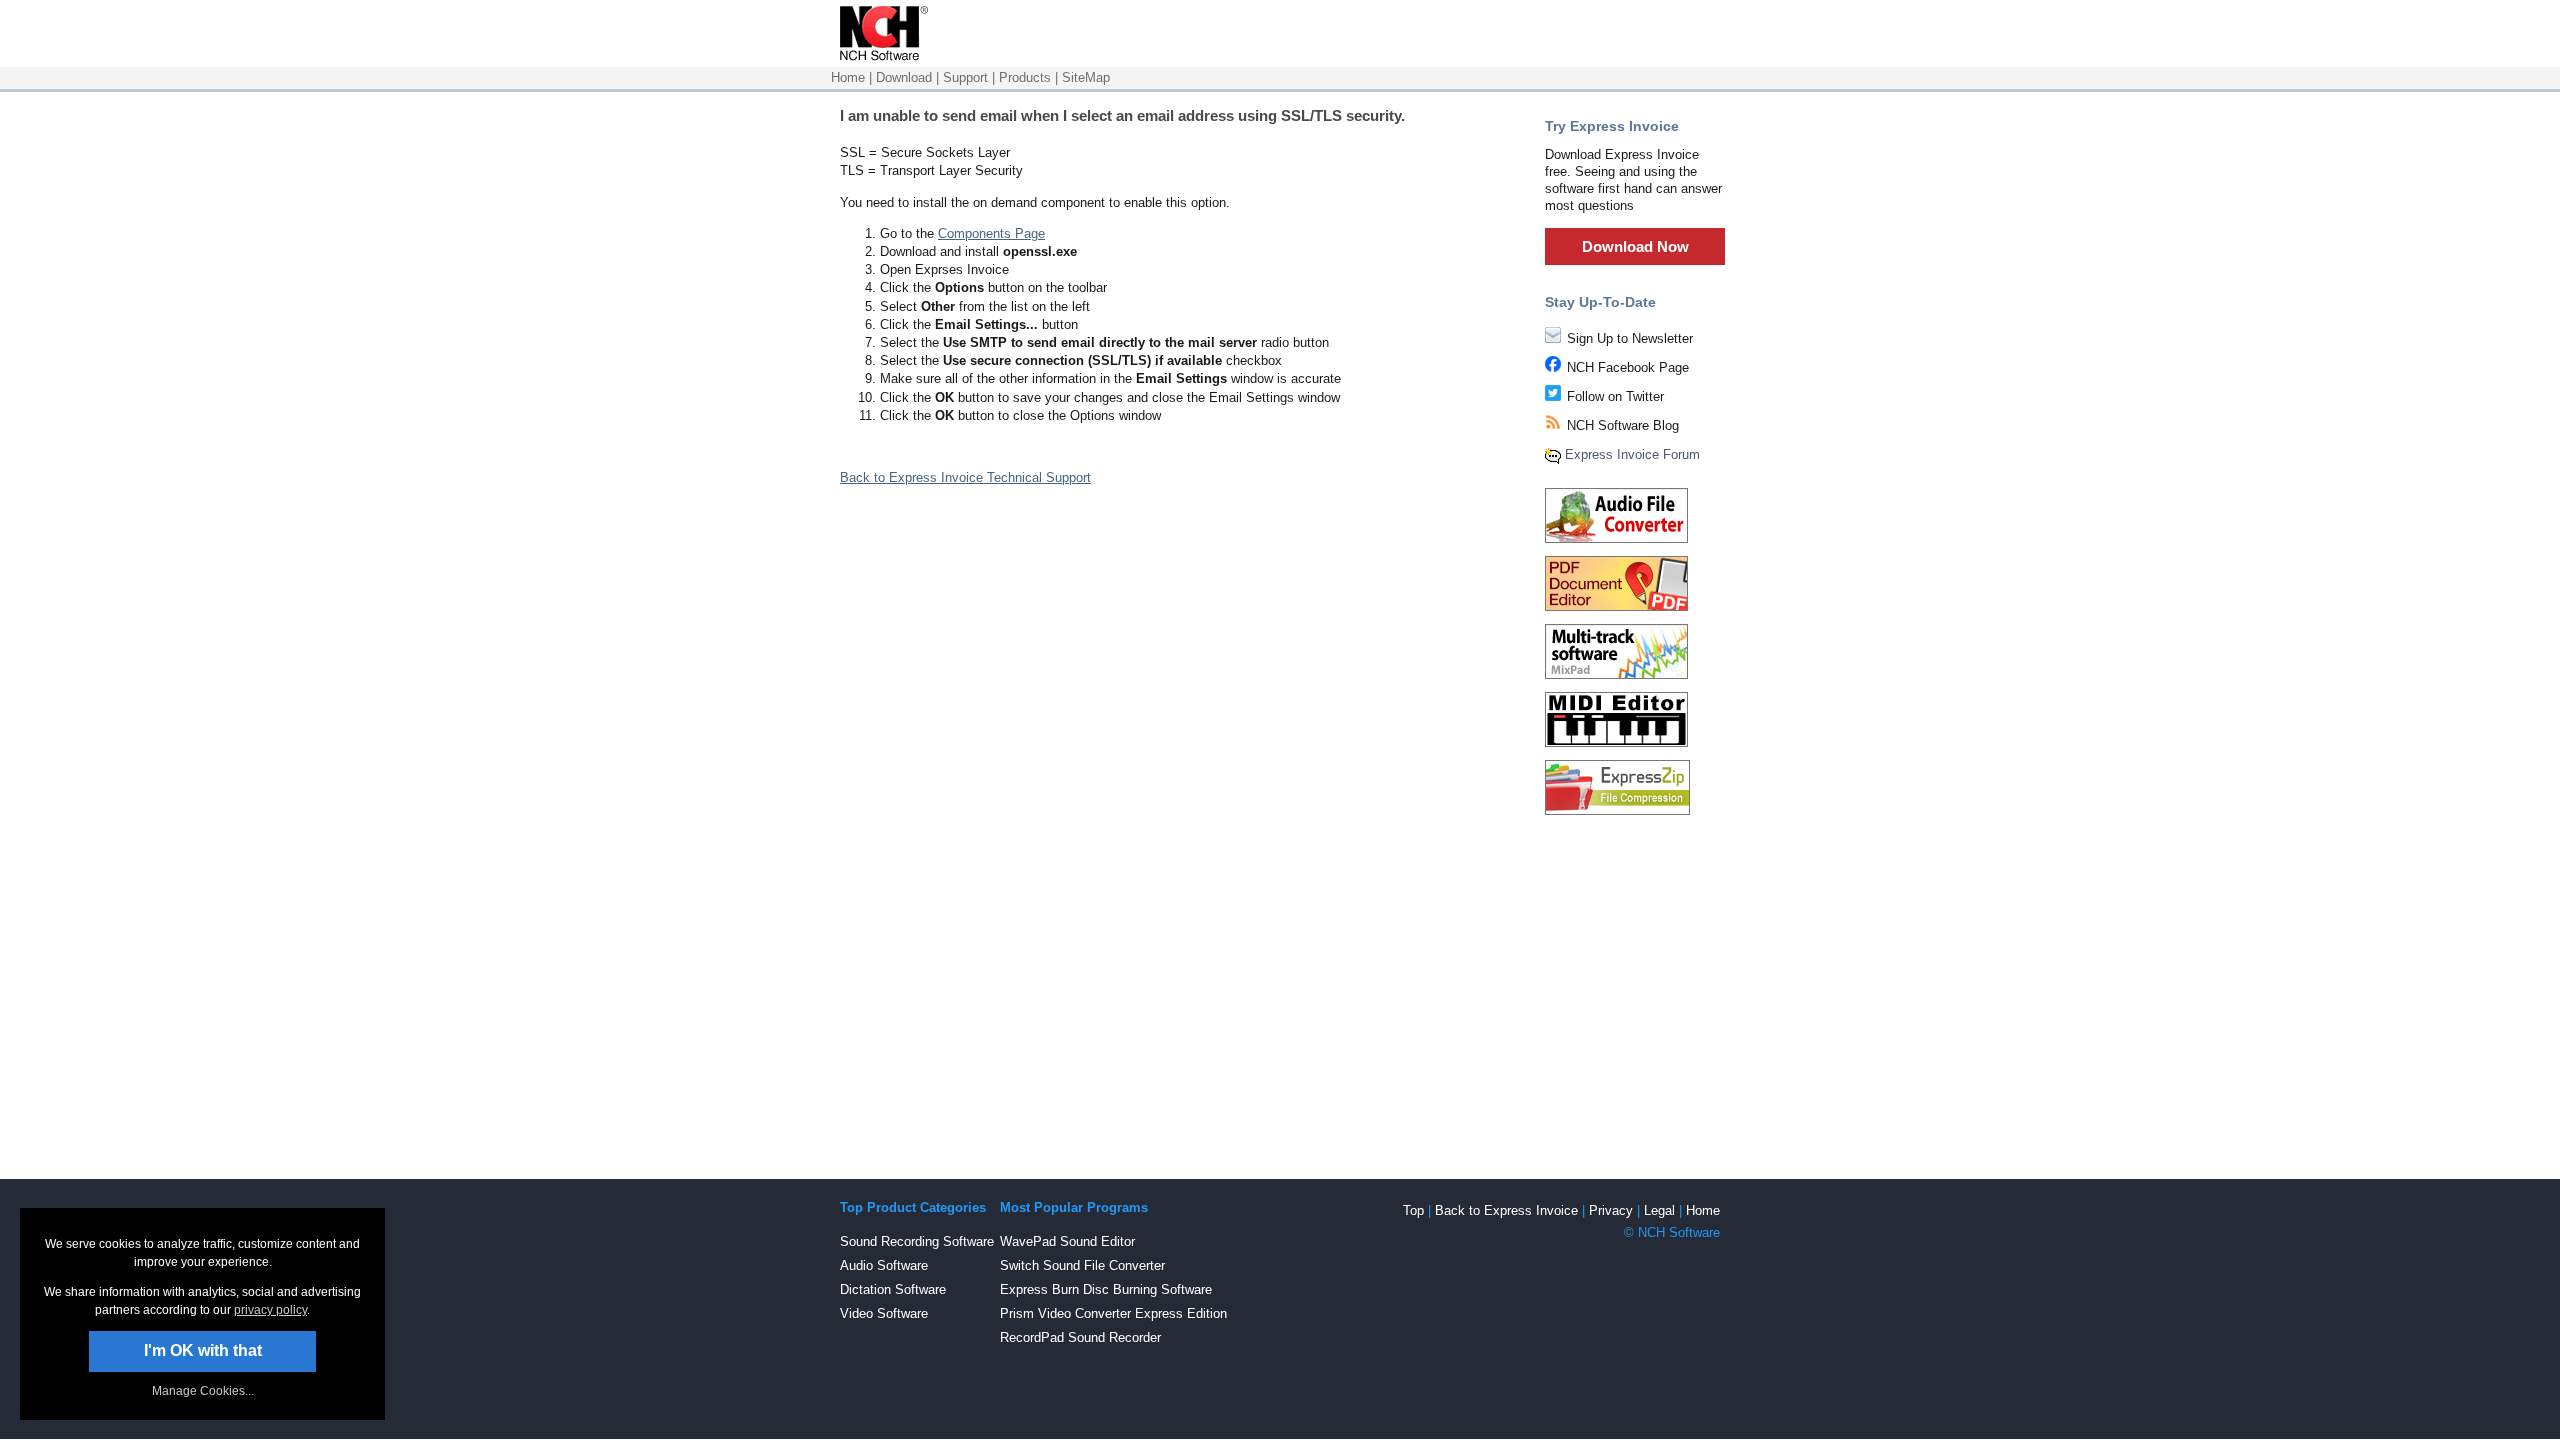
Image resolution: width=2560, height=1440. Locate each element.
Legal (1659, 1210)
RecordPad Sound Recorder (1080, 1337)
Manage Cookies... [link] (203, 1391)
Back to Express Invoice (1506, 1210)
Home (848, 77)
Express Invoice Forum (1632, 454)
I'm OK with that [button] (203, 1350)
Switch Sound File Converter (1082, 1265)
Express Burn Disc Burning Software (1106, 1289)
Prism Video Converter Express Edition (1113, 1313)
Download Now (1635, 246)
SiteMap (1086, 77)
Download (904, 77)
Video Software (884, 1313)
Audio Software (884, 1265)
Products (1025, 77)
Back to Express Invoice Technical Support (965, 477)
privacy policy (270, 1310)
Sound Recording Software (917, 1241)
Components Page (991, 233)
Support (965, 77)
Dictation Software (893, 1289)
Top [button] (1413, 1210)
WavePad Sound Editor (1067, 1241)
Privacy (1611, 1210)
